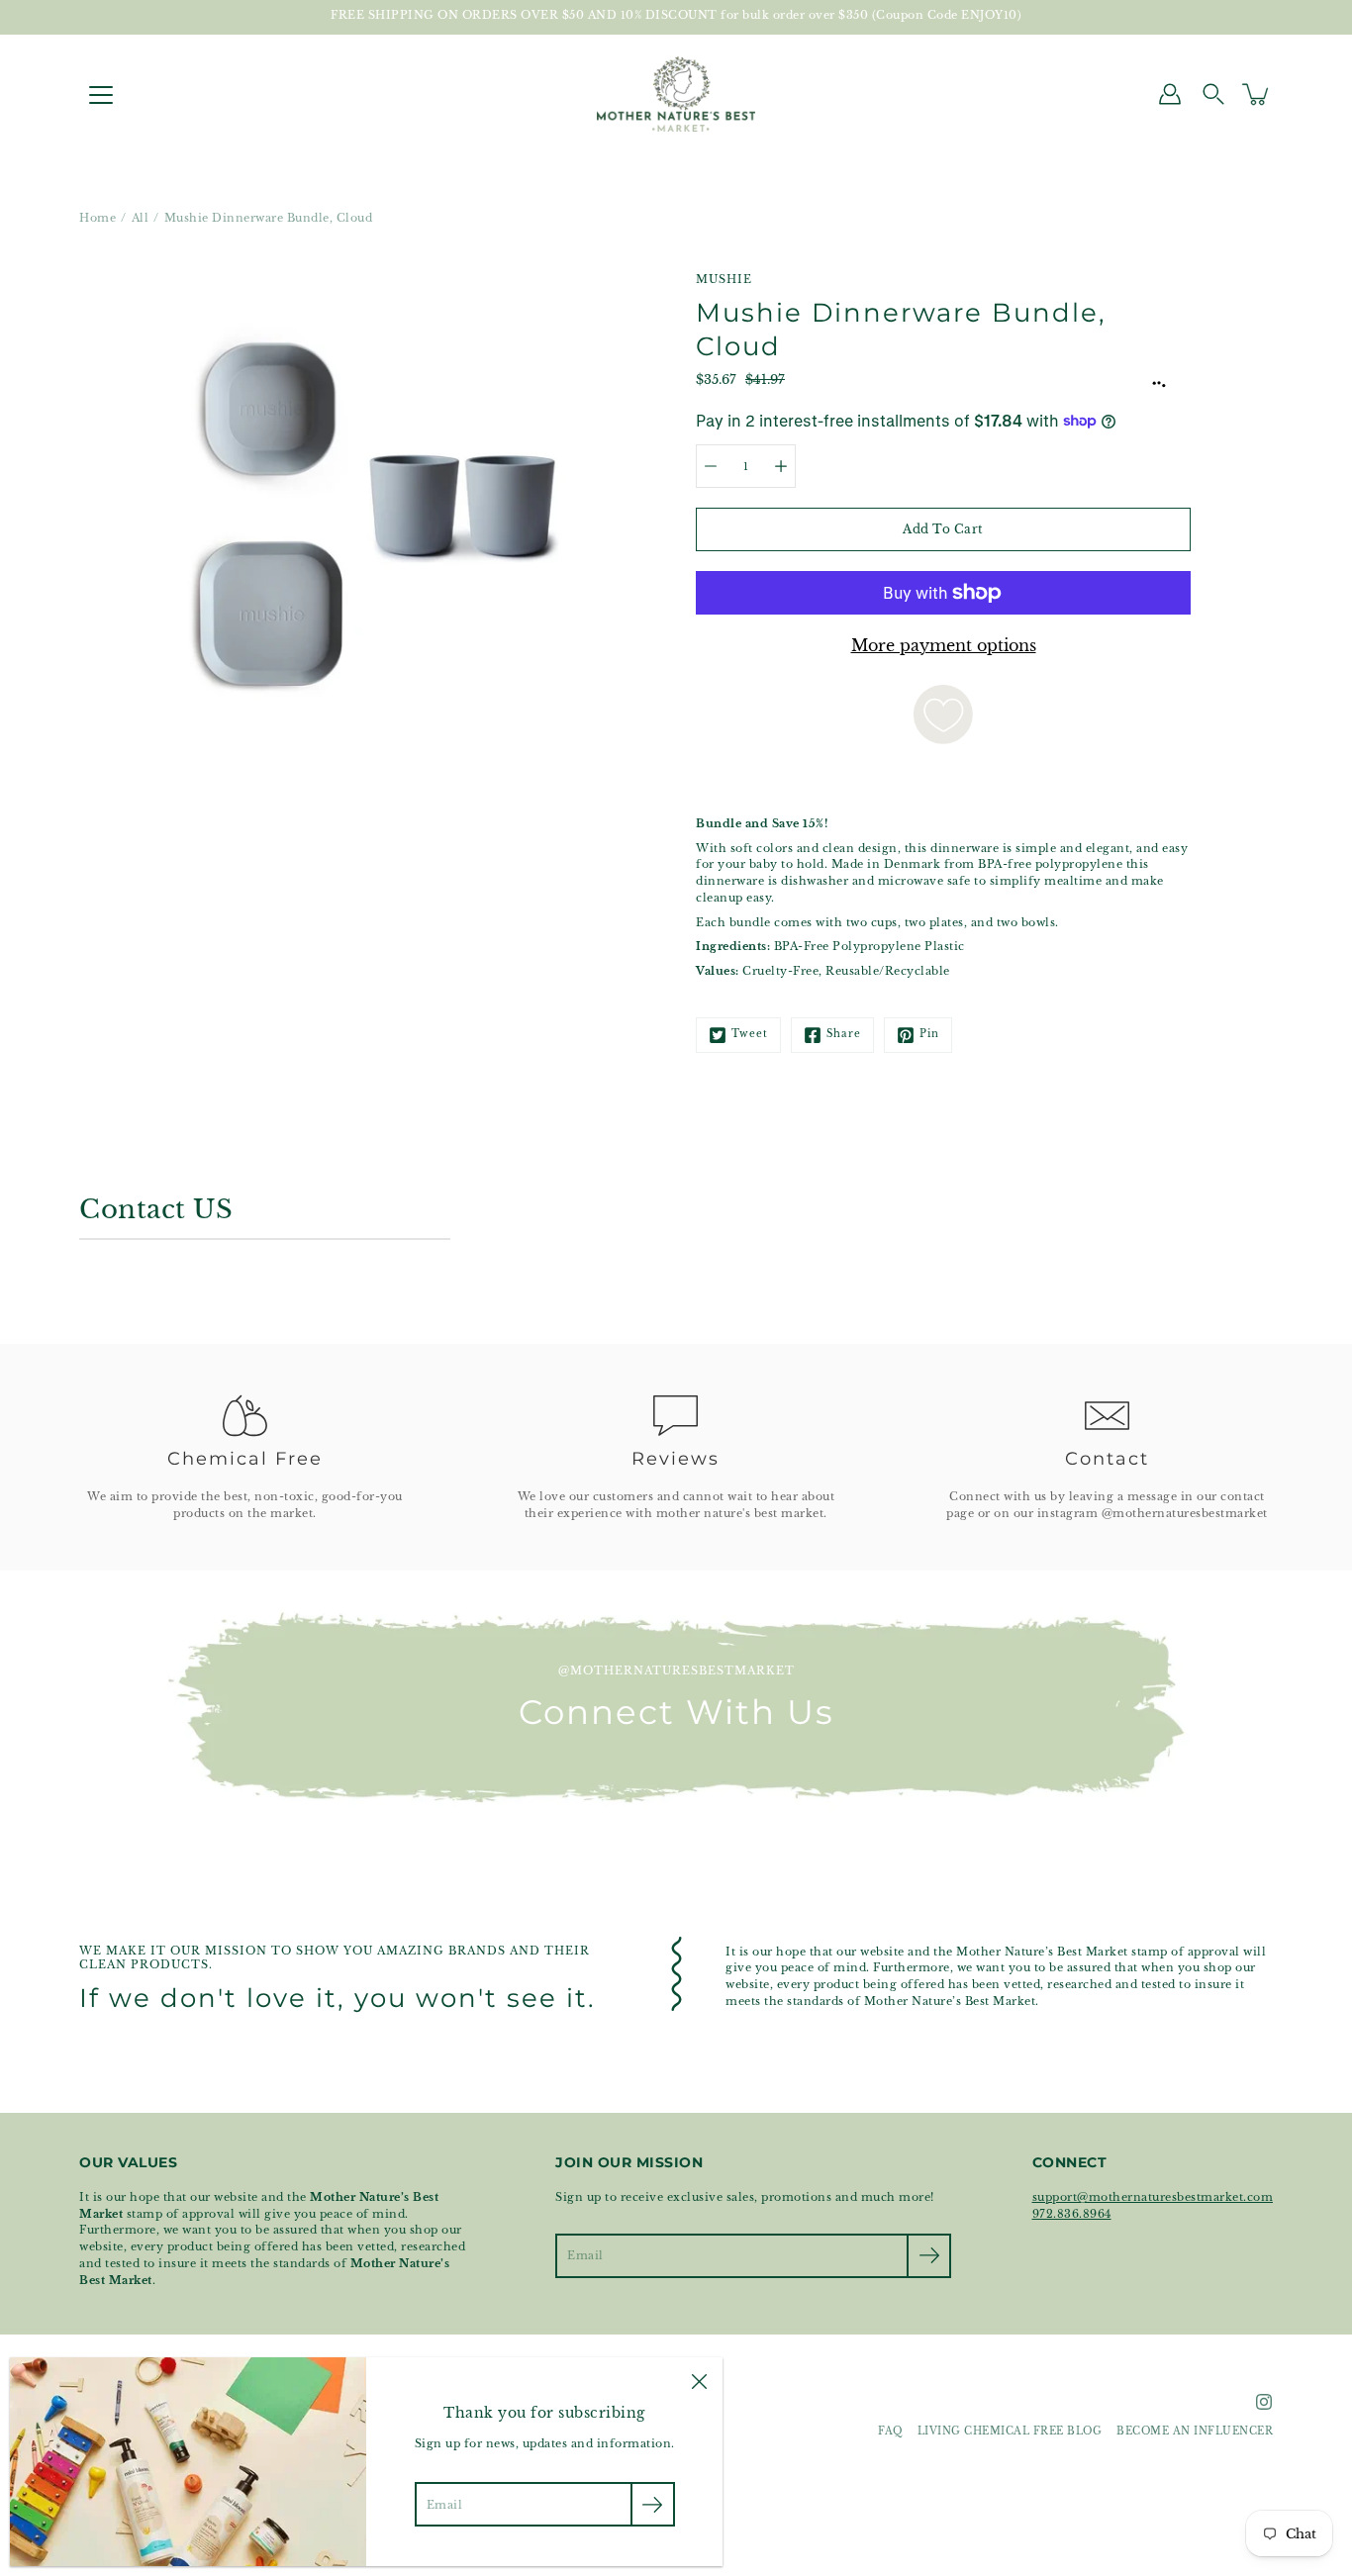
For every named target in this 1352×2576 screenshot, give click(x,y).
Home (97, 218)
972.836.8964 (1072, 2214)
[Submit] (929, 2256)
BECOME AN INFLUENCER (1195, 2432)
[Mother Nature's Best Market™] (676, 94)
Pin (929, 1034)
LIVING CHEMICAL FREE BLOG (1010, 2432)
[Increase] (781, 466)
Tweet (750, 1034)
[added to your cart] (1257, 94)
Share (844, 1034)
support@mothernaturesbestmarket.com (1153, 2197)
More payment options (944, 645)
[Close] (699, 2381)
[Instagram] (1264, 2402)
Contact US (156, 1209)
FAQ (890, 2432)
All (141, 218)
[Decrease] (711, 466)
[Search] (1213, 94)
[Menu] (101, 95)
